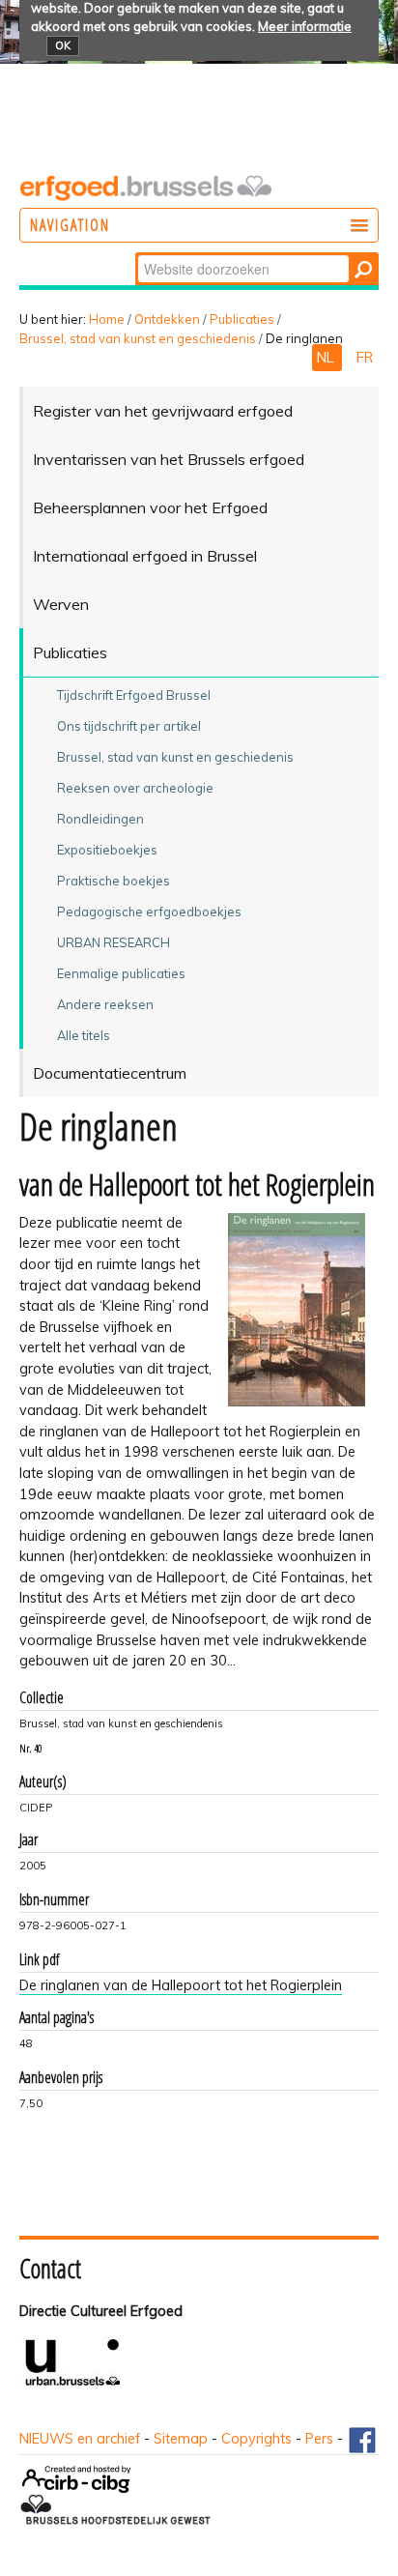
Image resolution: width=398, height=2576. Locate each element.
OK (63, 45)
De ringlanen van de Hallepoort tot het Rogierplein (181, 1985)
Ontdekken (167, 319)
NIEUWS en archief (80, 2439)
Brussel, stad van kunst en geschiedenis (138, 338)
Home (107, 319)
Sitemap (181, 2439)
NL (327, 358)
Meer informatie (305, 26)
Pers (319, 2439)
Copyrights (256, 2439)
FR (365, 358)
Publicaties (242, 319)
